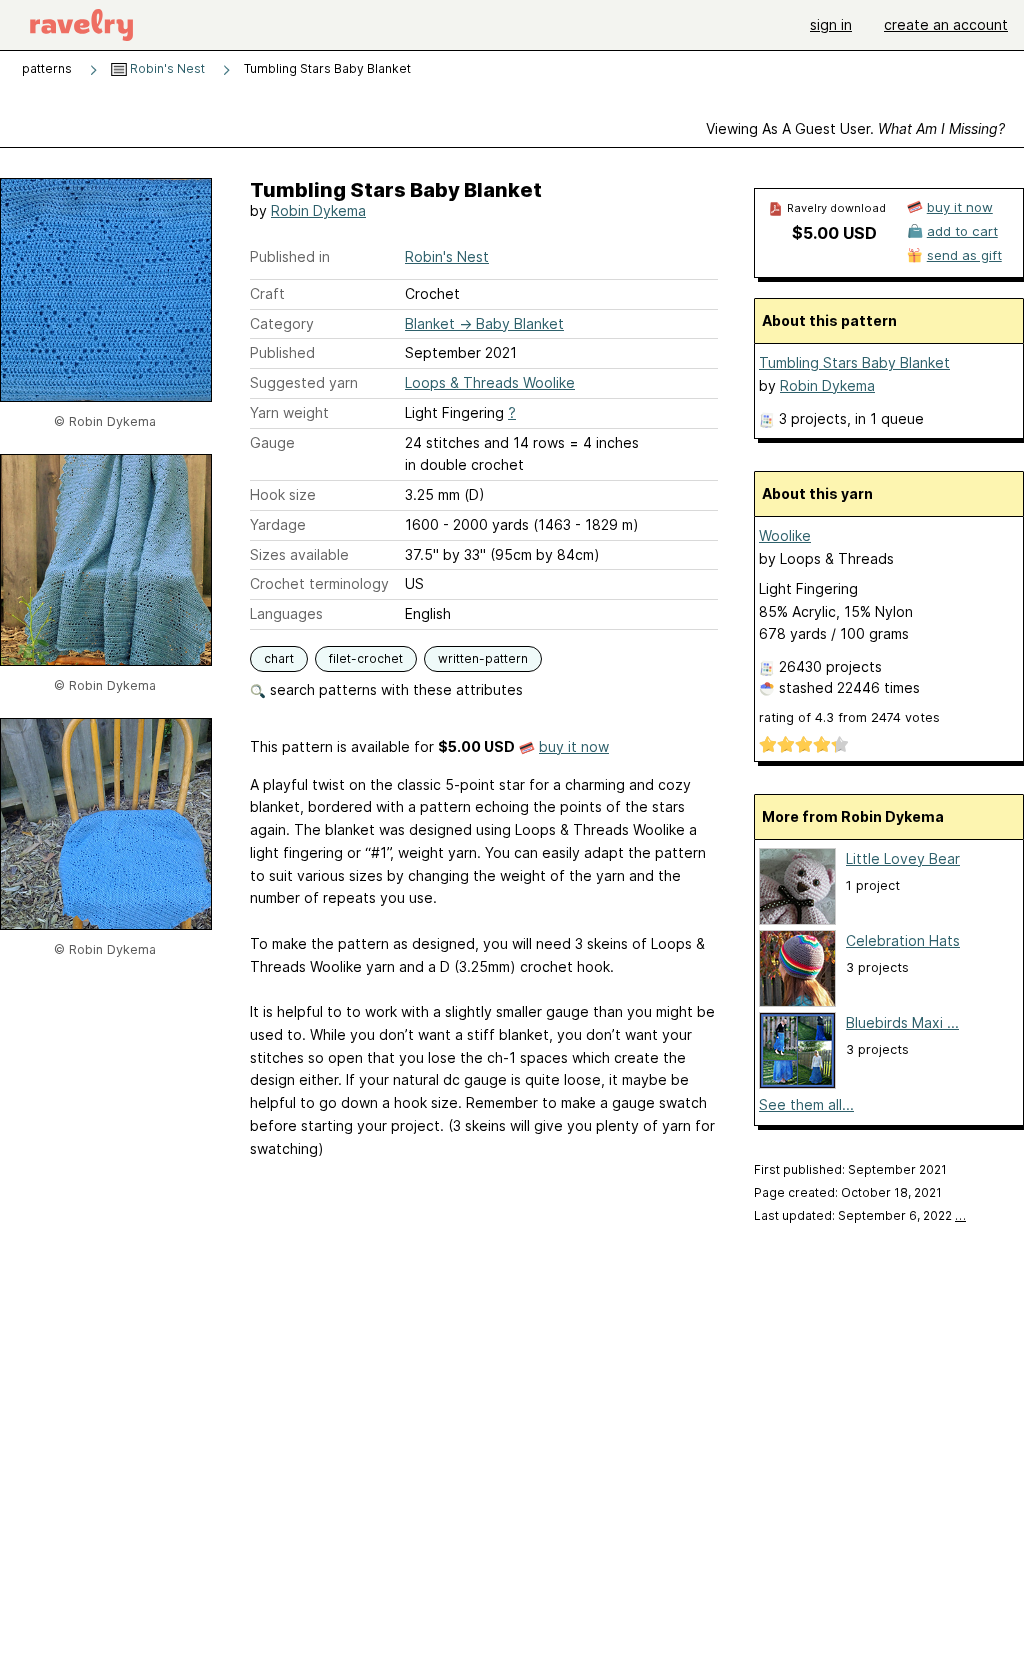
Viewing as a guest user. (855, 128)
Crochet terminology (319, 583)
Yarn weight (289, 412)
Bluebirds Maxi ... (902, 1022)
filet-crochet (366, 658)
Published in (290, 256)
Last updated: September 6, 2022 (860, 1215)
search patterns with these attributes (394, 689)
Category (282, 323)
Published (282, 352)
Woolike (785, 535)
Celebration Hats (903, 940)
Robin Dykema (318, 210)
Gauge (272, 442)
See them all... (806, 1104)
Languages (286, 613)
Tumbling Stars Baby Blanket (854, 362)
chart (279, 658)
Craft (267, 293)
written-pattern (483, 658)
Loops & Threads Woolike (490, 382)
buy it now (574, 746)
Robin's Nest (166, 68)
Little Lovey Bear (903, 858)
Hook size (283, 494)
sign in (831, 24)
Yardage (278, 524)
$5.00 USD (834, 233)
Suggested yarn (304, 382)
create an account (946, 24)
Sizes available (299, 554)
